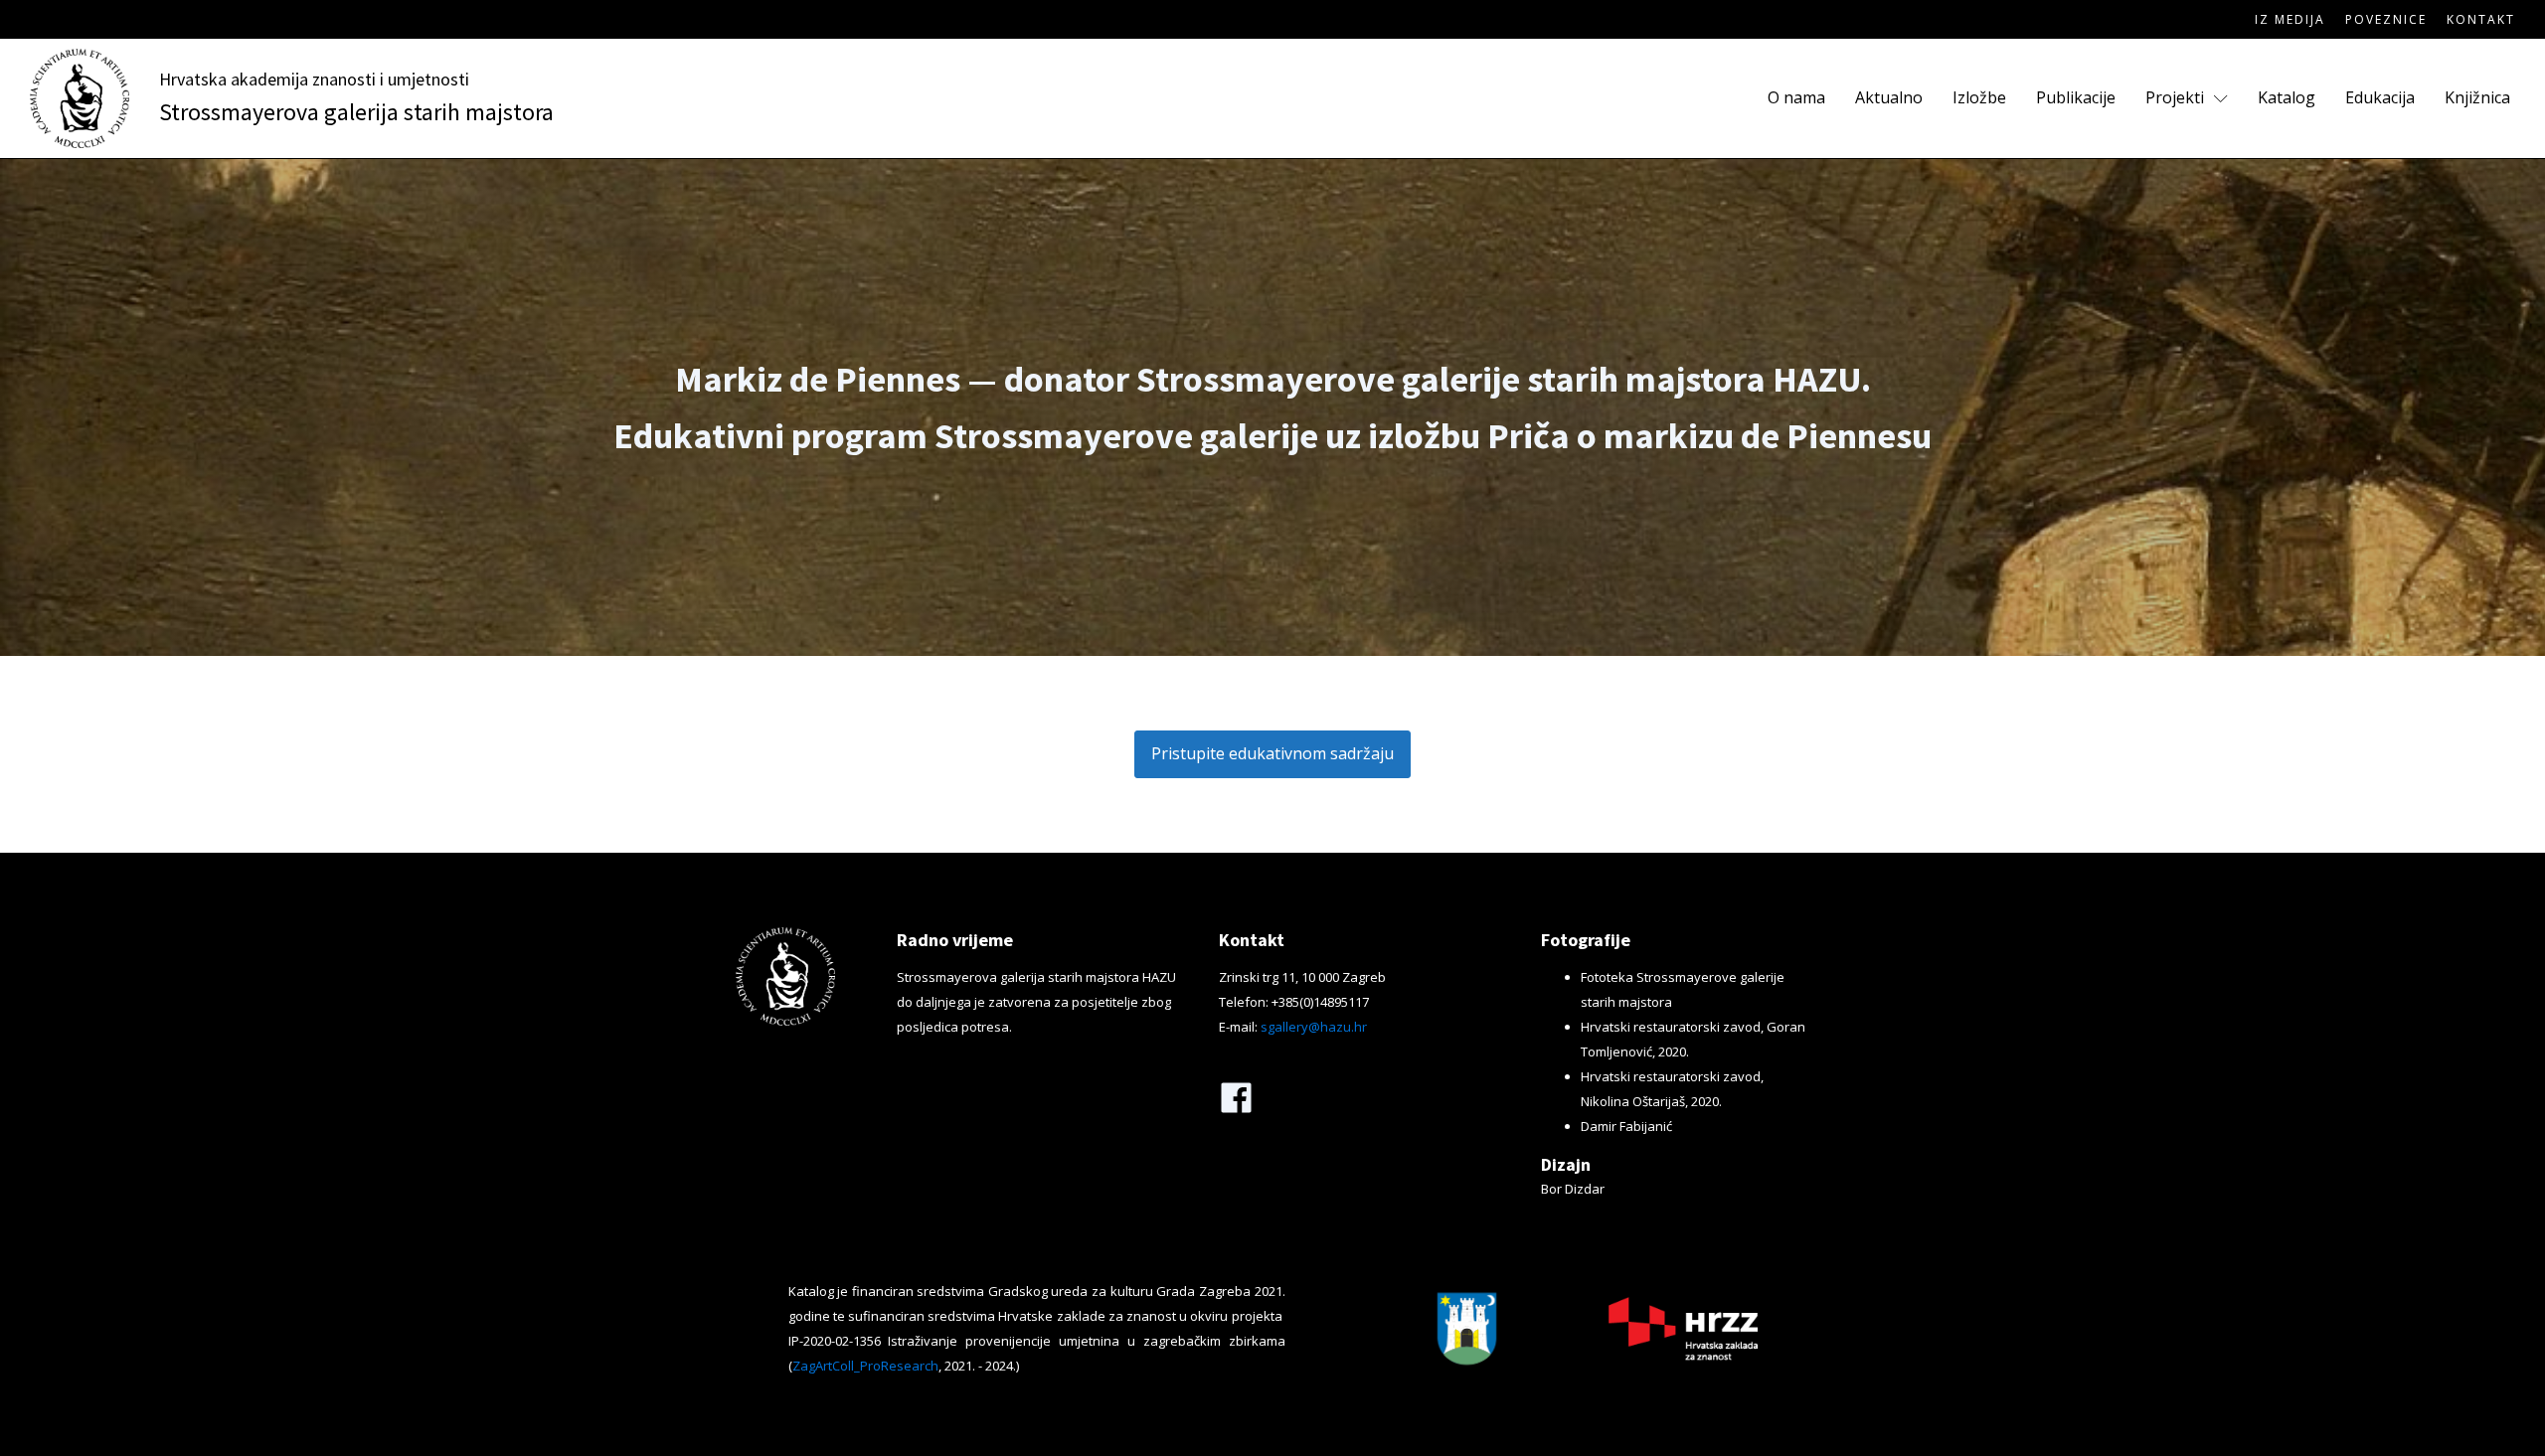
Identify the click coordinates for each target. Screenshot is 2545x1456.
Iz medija (2290, 19)
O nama (1796, 97)
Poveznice (2386, 19)
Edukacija (2380, 97)
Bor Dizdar (1573, 1189)
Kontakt (2481, 19)
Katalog (2287, 97)
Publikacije (2076, 97)
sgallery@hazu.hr (1314, 1027)
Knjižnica (2477, 97)
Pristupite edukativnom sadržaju (1272, 753)
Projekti (2175, 97)
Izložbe (1979, 97)
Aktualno (1889, 97)
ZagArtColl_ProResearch (865, 1366)
